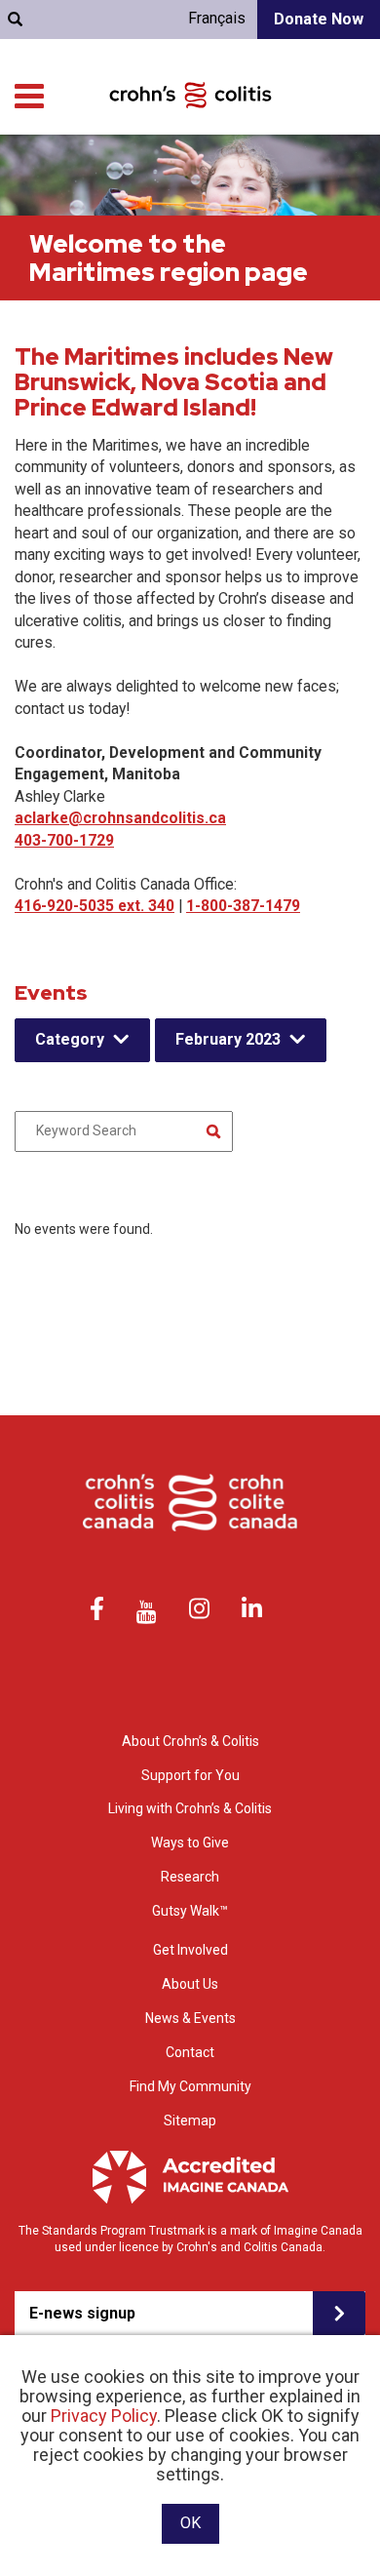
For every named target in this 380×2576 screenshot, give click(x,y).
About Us (190, 1984)
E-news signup (82, 2313)
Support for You (190, 1775)
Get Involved (190, 1950)
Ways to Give (190, 1843)
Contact (190, 2052)
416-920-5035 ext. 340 (95, 906)
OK (190, 2523)
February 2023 (228, 1039)
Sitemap (190, 2120)
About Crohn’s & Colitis (190, 1741)
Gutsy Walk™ (190, 1911)
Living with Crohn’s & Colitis (190, 1808)
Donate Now (319, 19)
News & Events (190, 2018)
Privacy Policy (104, 2416)
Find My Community (190, 2086)
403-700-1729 (64, 840)
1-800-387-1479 (243, 906)
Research (190, 1877)
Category (70, 1039)
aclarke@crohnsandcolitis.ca (120, 818)
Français (217, 18)
